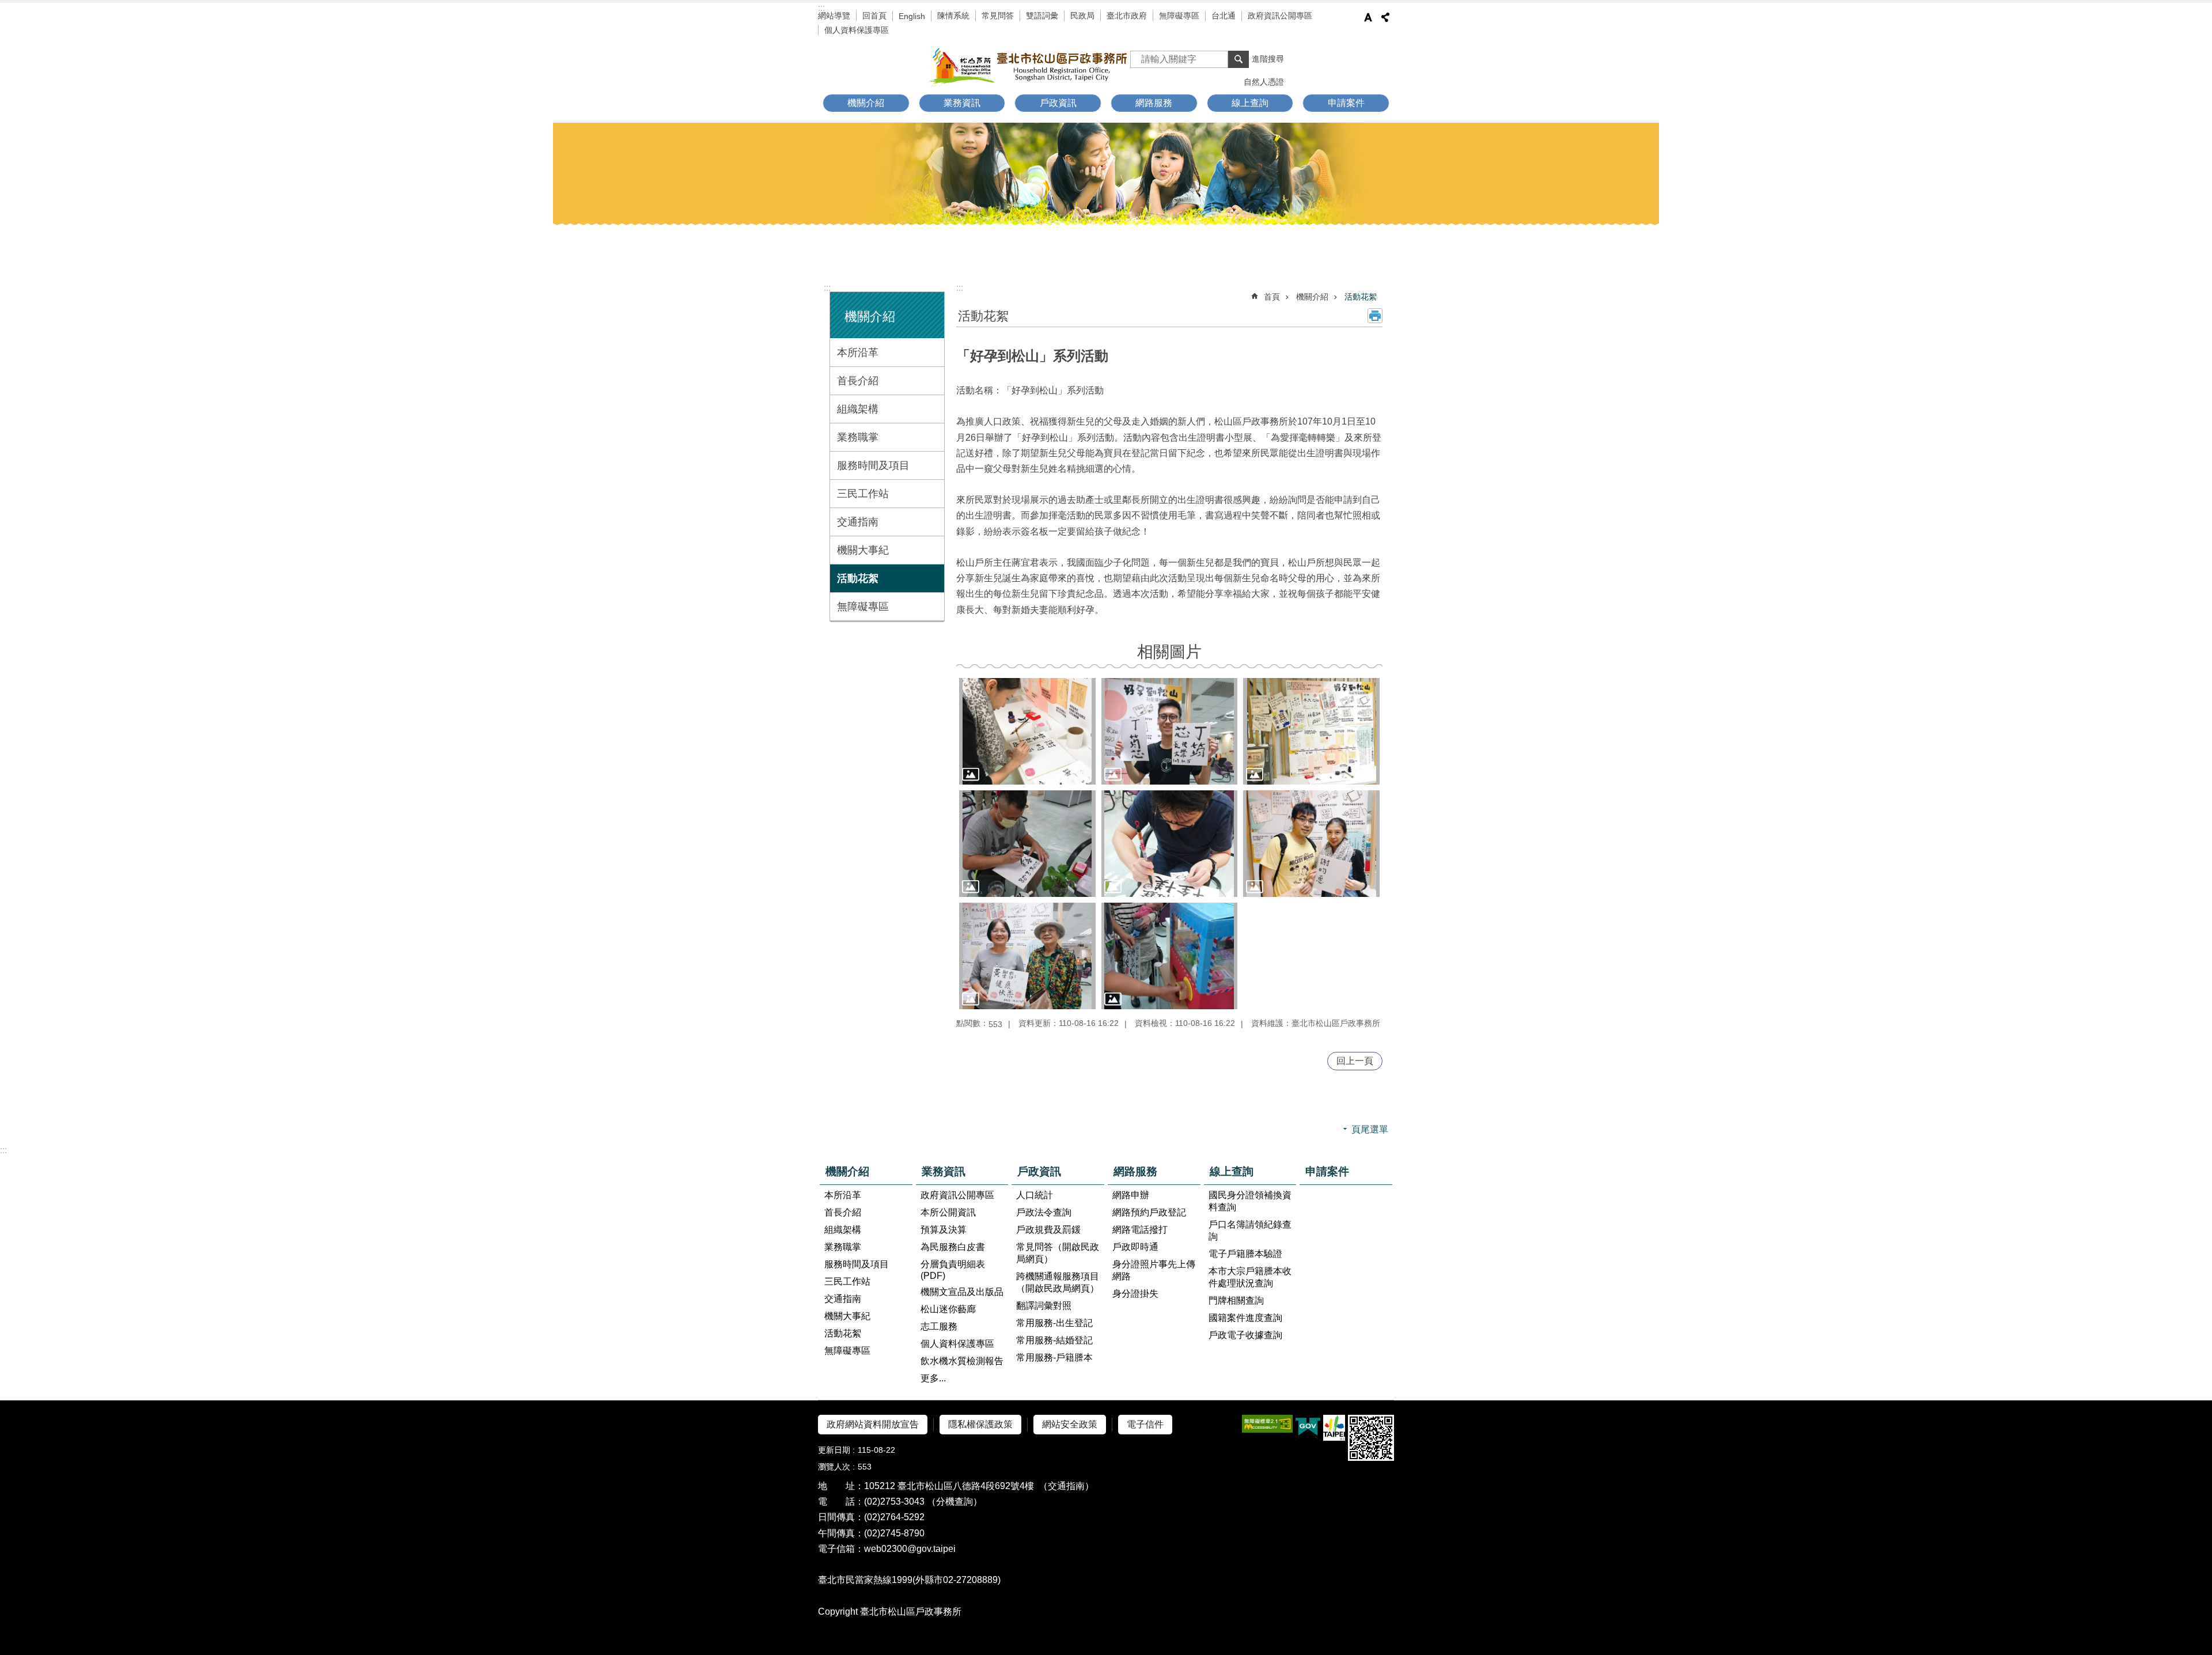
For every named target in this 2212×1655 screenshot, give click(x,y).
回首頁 (874, 16)
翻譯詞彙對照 (1044, 1306)
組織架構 (858, 409)
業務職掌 (858, 437)
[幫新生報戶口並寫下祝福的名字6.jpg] (1027, 956)
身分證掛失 (1135, 1294)
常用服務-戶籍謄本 (1054, 1357)
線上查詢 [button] (1250, 103)
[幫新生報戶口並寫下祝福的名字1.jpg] (1027, 731)
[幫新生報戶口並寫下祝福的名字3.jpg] (1027, 844)
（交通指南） (1066, 1486)
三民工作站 (863, 494)
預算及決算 (944, 1230)
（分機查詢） (955, 1501)
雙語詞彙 (1042, 16)
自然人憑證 (1264, 82)
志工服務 (939, 1326)
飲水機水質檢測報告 (962, 1361)
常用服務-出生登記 (1054, 1323)
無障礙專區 (1179, 16)
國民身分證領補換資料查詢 (1250, 1201)
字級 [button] (1368, 17)
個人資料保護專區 (857, 30)
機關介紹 (1312, 297)
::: (821, 8)
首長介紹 (858, 381)
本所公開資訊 (948, 1212)
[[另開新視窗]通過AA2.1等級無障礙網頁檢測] (1267, 1424)
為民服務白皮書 (953, 1247)
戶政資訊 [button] (1058, 103)
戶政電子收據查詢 (1245, 1335)
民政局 (1082, 16)
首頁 (1272, 297)
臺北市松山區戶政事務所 (1029, 66)
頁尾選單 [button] (1370, 1129)
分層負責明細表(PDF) (953, 1270)
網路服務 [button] (1154, 103)
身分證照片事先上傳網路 (1154, 1270)
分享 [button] (1385, 17)
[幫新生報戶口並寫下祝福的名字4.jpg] (1170, 844)
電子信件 (1145, 1424)
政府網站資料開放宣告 (873, 1424)
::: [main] (960, 288)
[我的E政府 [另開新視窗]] (1308, 1428)
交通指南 (858, 522)
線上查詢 (1232, 1171)
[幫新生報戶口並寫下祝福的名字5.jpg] (1311, 844)
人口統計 (1035, 1195)
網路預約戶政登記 (1149, 1212)
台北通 (1224, 16)
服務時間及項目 (873, 465)
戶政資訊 (1039, 1171)
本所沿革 (858, 353)
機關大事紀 (863, 550)
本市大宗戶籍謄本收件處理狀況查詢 (1250, 1277)
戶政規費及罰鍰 (1048, 1230)
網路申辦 (1131, 1195)
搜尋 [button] (1238, 59)
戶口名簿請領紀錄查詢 (1250, 1230)
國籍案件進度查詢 (1245, 1318)
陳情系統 (953, 16)
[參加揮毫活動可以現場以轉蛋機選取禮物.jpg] (1170, 956)
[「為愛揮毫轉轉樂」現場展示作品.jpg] (1311, 731)
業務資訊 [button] (962, 103)
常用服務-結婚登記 (1054, 1340)
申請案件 (1346, 103)
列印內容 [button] (1375, 316)
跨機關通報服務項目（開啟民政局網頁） (1058, 1282)
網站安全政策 (1070, 1424)
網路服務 (1135, 1171)
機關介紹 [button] (866, 103)
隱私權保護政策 (980, 1424)
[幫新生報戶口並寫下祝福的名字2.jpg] (1170, 731)
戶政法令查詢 (1044, 1212)
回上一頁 (1355, 1061)
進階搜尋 (1268, 59)
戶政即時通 (1135, 1247)
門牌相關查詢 (1236, 1300)
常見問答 (998, 16)
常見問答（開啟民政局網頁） (1058, 1253)
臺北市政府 (1127, 16)
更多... (933, 1378)
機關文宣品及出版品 (962, 1292)
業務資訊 (944, 1171)
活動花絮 (858, 578)
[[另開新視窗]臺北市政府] (1334, 1428)
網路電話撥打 (1140, 1230)
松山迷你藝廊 (948, 1309)
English (912, 16)
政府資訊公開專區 (1280, 16)
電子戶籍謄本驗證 (1245, 1254)
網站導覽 (834, 16)
